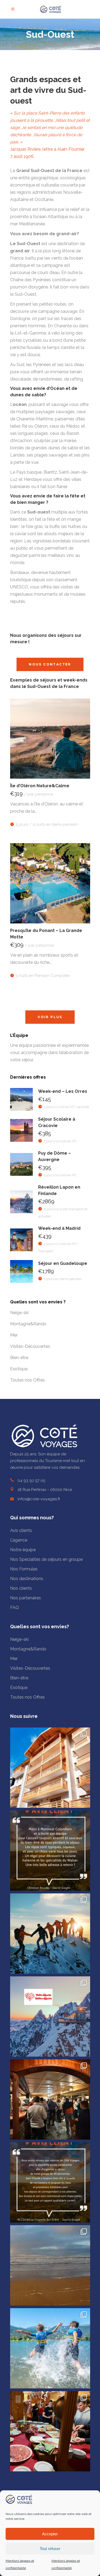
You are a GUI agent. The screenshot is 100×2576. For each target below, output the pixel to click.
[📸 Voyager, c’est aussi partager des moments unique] (50, 1851)
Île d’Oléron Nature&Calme (40, 786)
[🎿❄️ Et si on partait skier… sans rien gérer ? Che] (50, 2431)
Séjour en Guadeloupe (63, 1263)
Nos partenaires (26, 1598)
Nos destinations (27, 1579)
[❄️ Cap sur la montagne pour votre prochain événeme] (50, 1934)
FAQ (15, 1607)
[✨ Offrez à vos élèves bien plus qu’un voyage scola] (50, 2348)
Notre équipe (23, 1550)
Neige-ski (19, 1313)
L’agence (19, 1540)
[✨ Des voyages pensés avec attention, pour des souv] (50, 2182)
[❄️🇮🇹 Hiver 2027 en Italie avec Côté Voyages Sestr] (50, 2016)
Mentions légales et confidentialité (20, 2564)
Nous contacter (50, 664)
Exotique (19, 1369)
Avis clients (21, 1530)
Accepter (50, 2534)
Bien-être (19, 1358)
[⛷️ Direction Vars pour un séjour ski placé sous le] (50, 2099)
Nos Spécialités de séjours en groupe (46, 1559)
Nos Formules (24, 1569)
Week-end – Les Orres (63, 1091)
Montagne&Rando (28, 1324)
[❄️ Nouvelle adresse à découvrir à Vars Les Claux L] (50, 1768)
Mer (14, 1335)
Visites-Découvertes (30, 1346)
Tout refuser (50, 2549)
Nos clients (21, 1588)
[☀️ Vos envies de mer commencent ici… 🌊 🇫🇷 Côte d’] (50, 2265)
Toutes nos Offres (27, 1380)
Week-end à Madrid (59, 1228)
